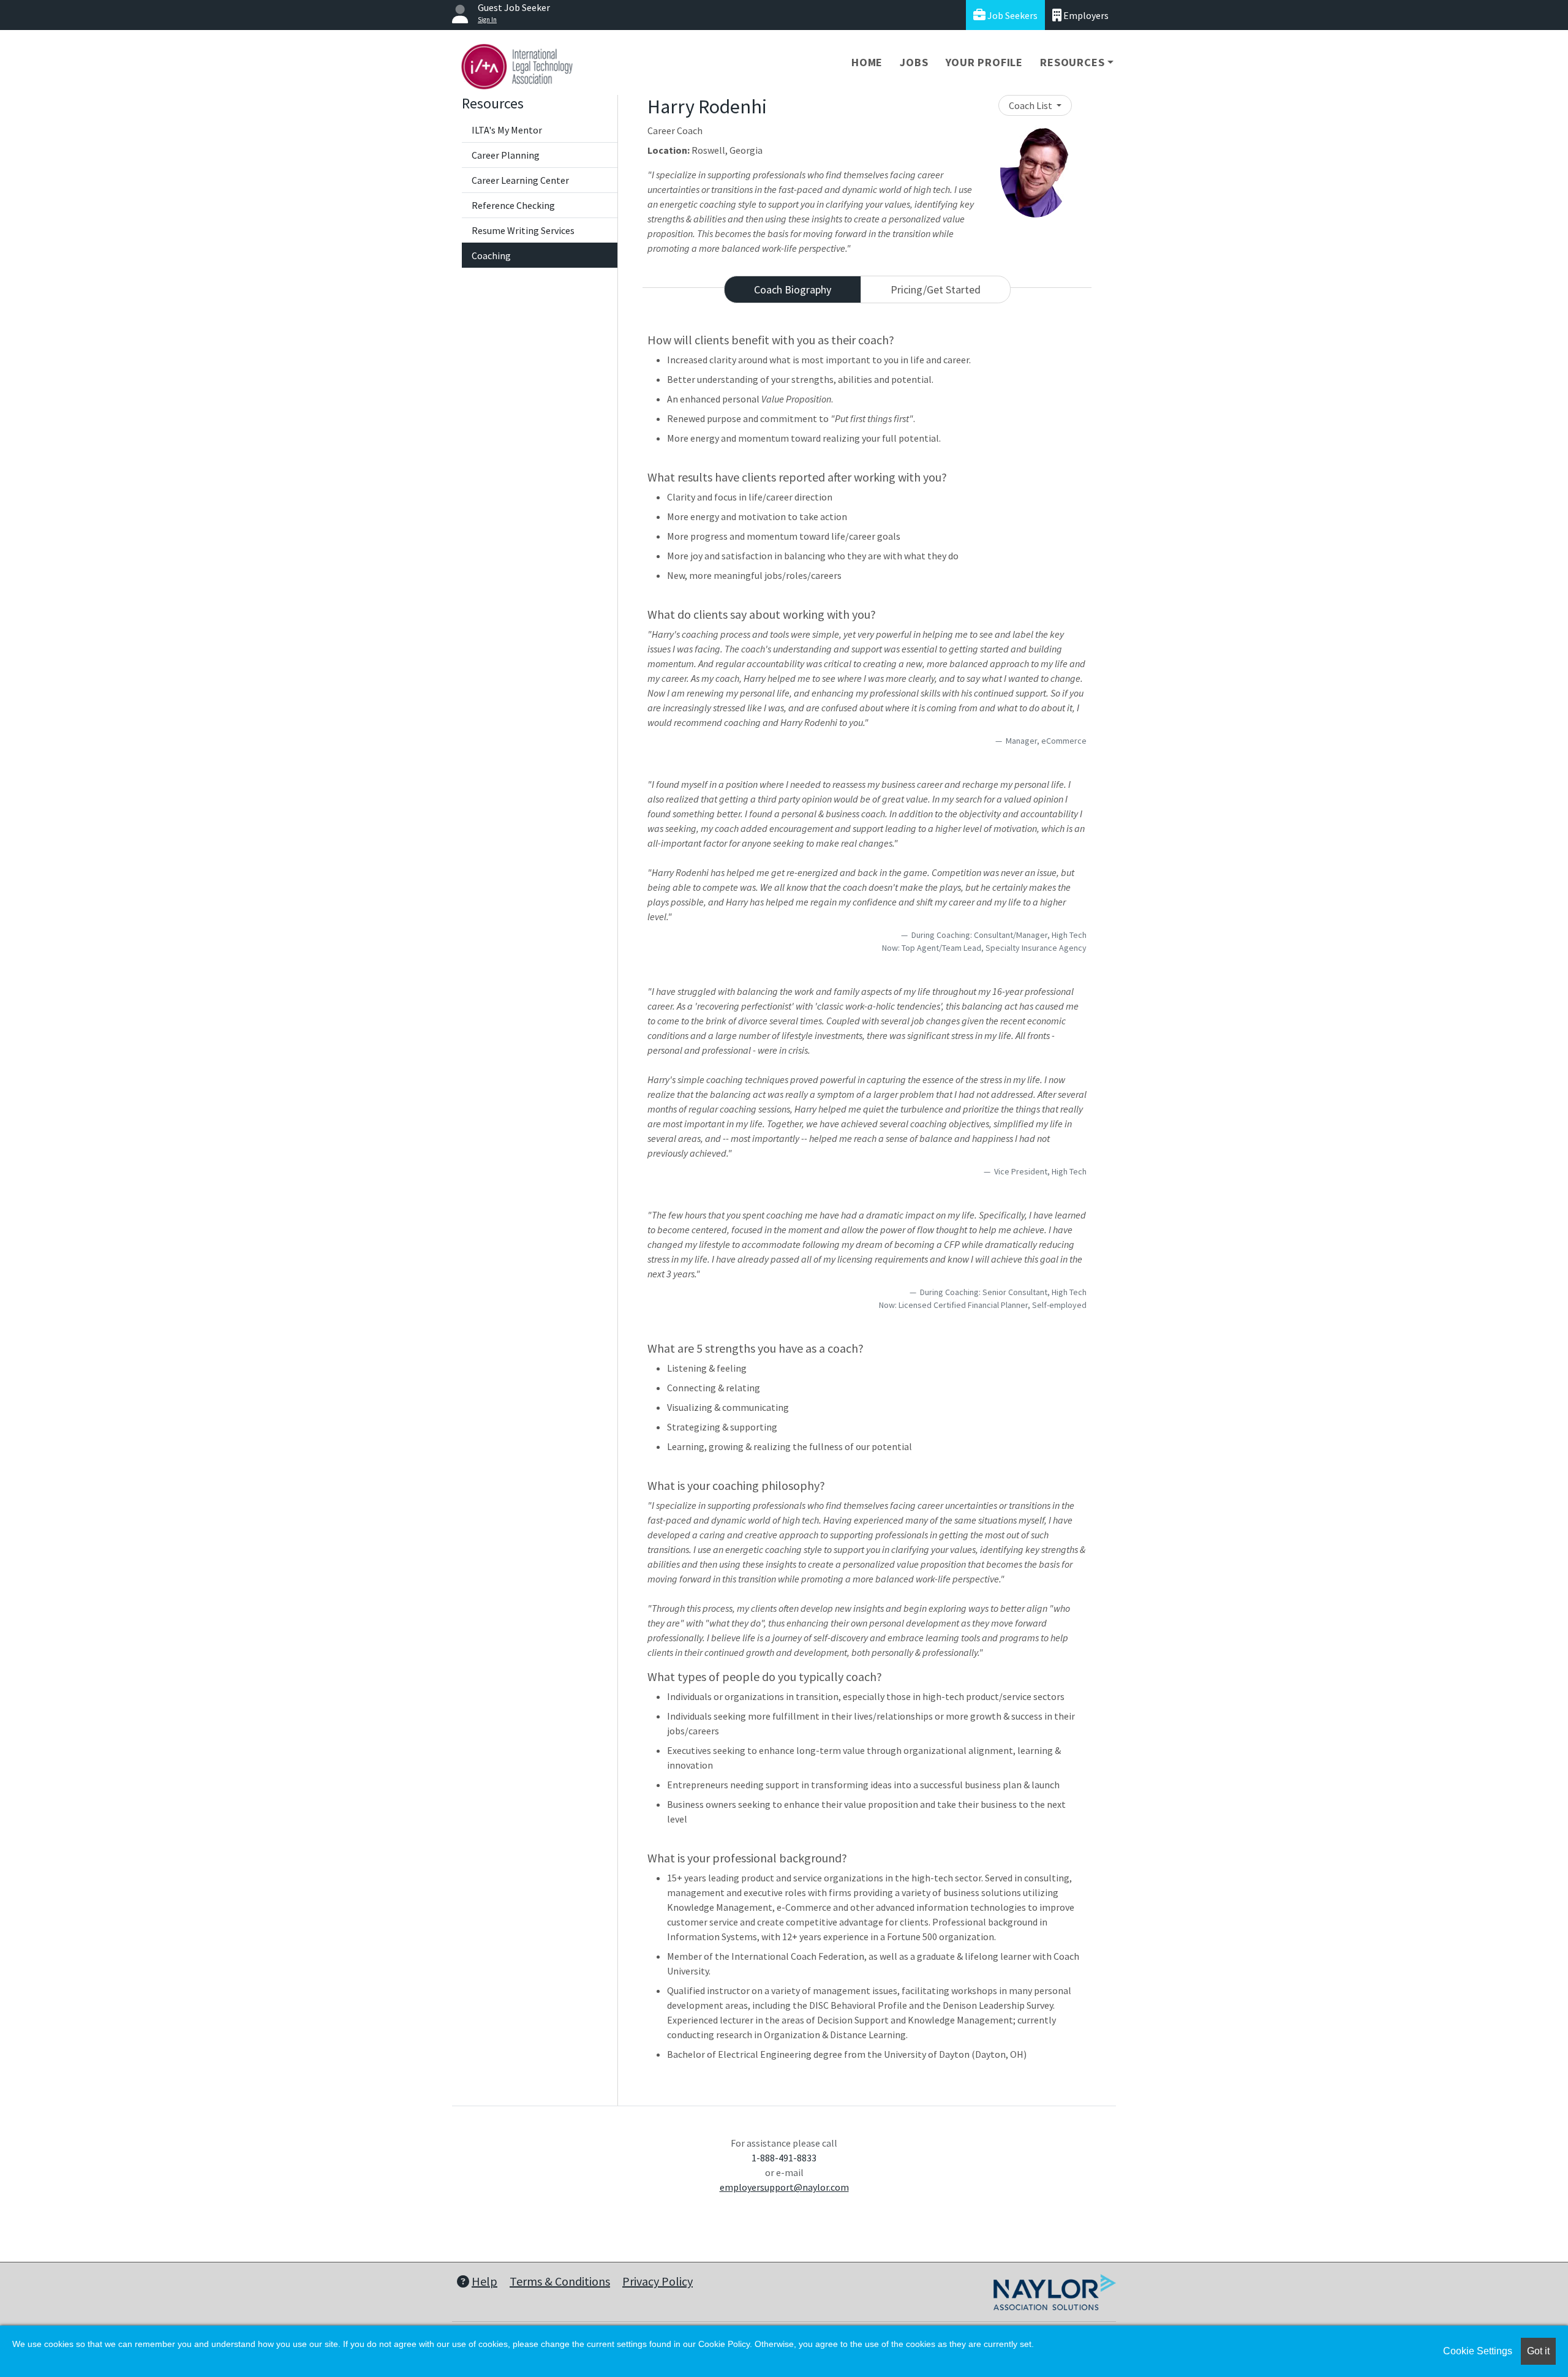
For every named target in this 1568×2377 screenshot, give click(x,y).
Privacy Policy (658, 2281)
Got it (1538, 2351)
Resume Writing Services (523, 230)
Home (867, 62)
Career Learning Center (520, 180)
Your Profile (985, 62)
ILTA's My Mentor (507, 130)
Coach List (1031, 105)
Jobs (914, 62)
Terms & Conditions (560, 2281)
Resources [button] (1072, 62)
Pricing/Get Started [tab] (936, 289)
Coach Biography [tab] (793, 289)
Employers (1085, 15)
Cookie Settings (1478, 2351)
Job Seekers (1012, 15)
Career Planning (506, 155)
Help (484, 2281)
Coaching (491, 255)
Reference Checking (513, 205)
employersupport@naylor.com (784, 2187)
